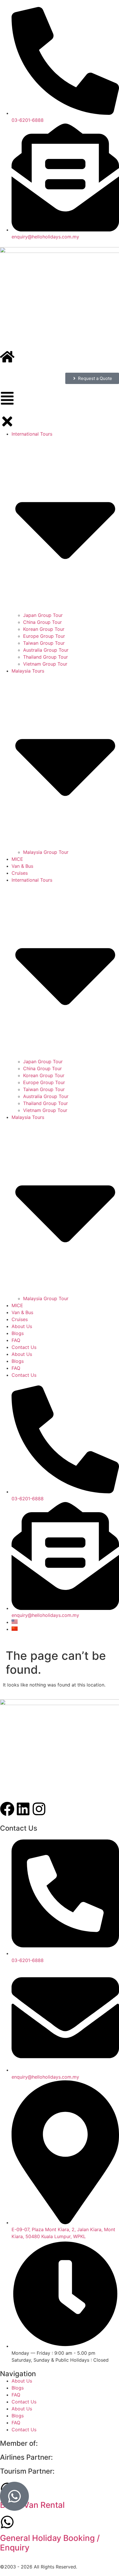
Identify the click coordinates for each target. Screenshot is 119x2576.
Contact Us (24, 2402)
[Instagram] (39, 1809)
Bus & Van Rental (32, 2505)
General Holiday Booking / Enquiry (50, 2543)
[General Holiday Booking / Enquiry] (7, 2522)
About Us (22, 2381)
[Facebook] (7, 1809)
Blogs (18, 2388)
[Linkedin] (23, 1809)
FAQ (16, 2395)
